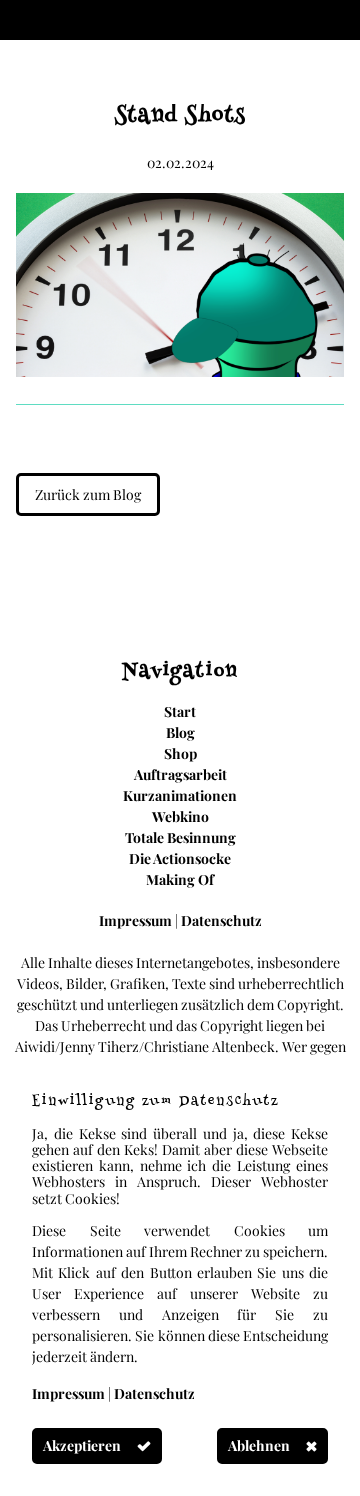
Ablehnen (259, 1445)
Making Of (180, 879)
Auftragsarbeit (180, 774)
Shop (180, 753)
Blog (180, 732)
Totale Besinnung (180, 837)
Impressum (137, 920)
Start (180, 711)
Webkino (180, 816)
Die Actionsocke (180, 858)
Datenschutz (221, 920)
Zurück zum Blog (88, 494)
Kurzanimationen (180, 795)
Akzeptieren (82, 1445)
